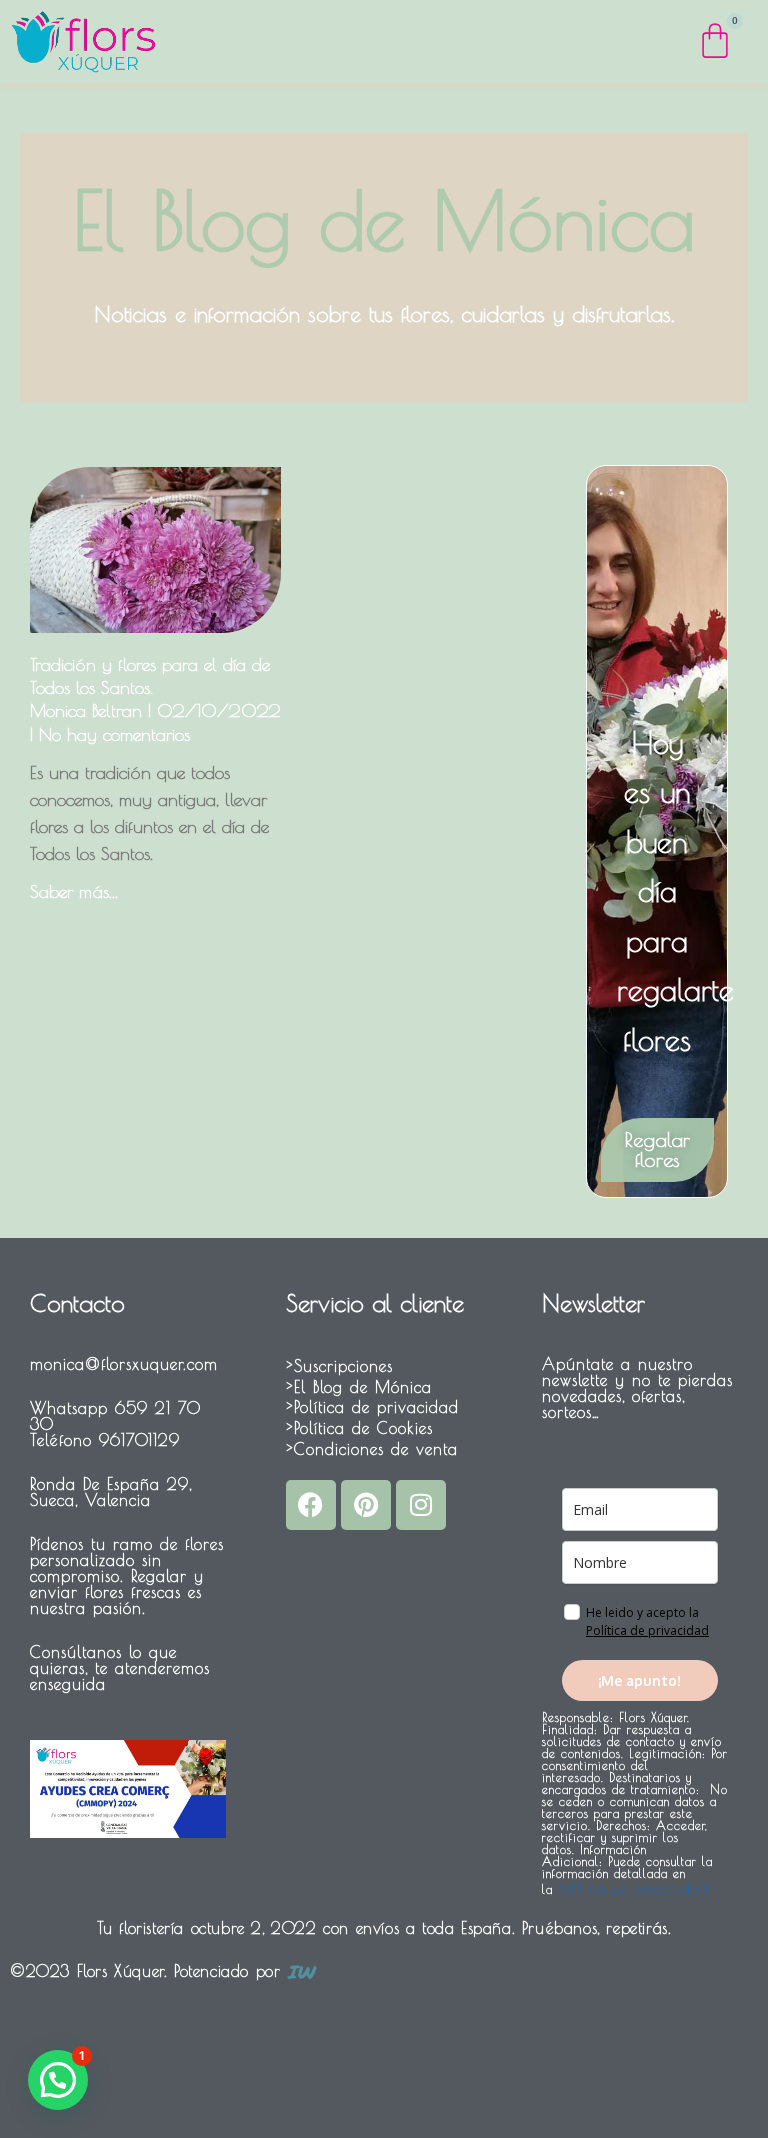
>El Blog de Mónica (359, 1387)
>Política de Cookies (359, 1428)
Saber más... (74, 891)
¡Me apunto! (639, 1680)
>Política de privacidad (372, 1407)
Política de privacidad (647, 1630)
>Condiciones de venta (372, 1449)
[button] (58, 2080)
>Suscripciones (339, 1366)
